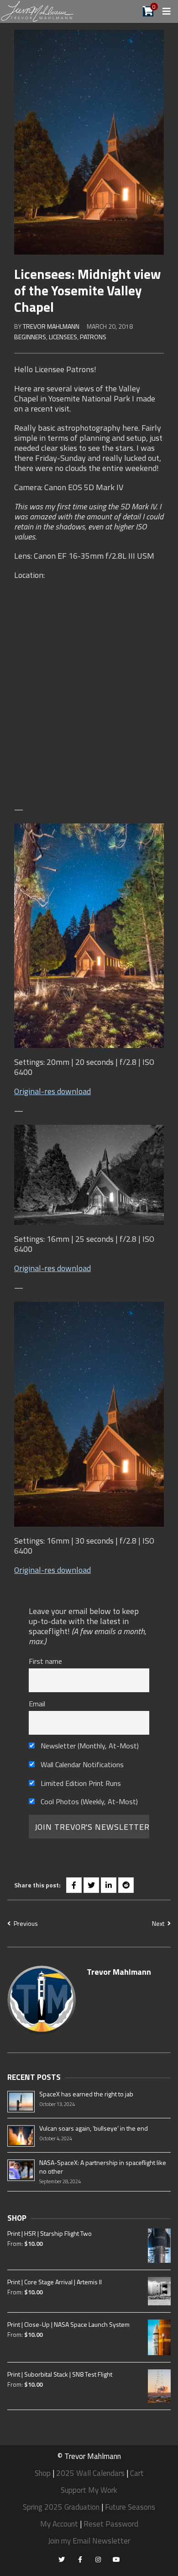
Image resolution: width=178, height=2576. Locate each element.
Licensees (63, 337)
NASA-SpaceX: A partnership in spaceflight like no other (103, 2167)
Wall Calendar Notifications (81, 1764)
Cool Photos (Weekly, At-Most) (88, 1801)
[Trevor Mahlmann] (38, 11)
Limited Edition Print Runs (80, 1783)
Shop (43, 2473)
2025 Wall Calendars (90, 2473)
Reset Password (111, 2524)
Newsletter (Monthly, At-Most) (89, 1746)
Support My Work (89, 2490)
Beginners (30, 337)
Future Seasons (130, 2507)
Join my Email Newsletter (89, 2541)
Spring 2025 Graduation (61, 2507)
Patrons (93, 337)
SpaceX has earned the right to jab (86, 2094)
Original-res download (52, 1091)
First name (45, 1661)
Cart (137, 2473)
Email (37, 1704)
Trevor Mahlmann (51, 326)
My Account (59, 2524)
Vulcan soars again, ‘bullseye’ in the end (94, 2128)
